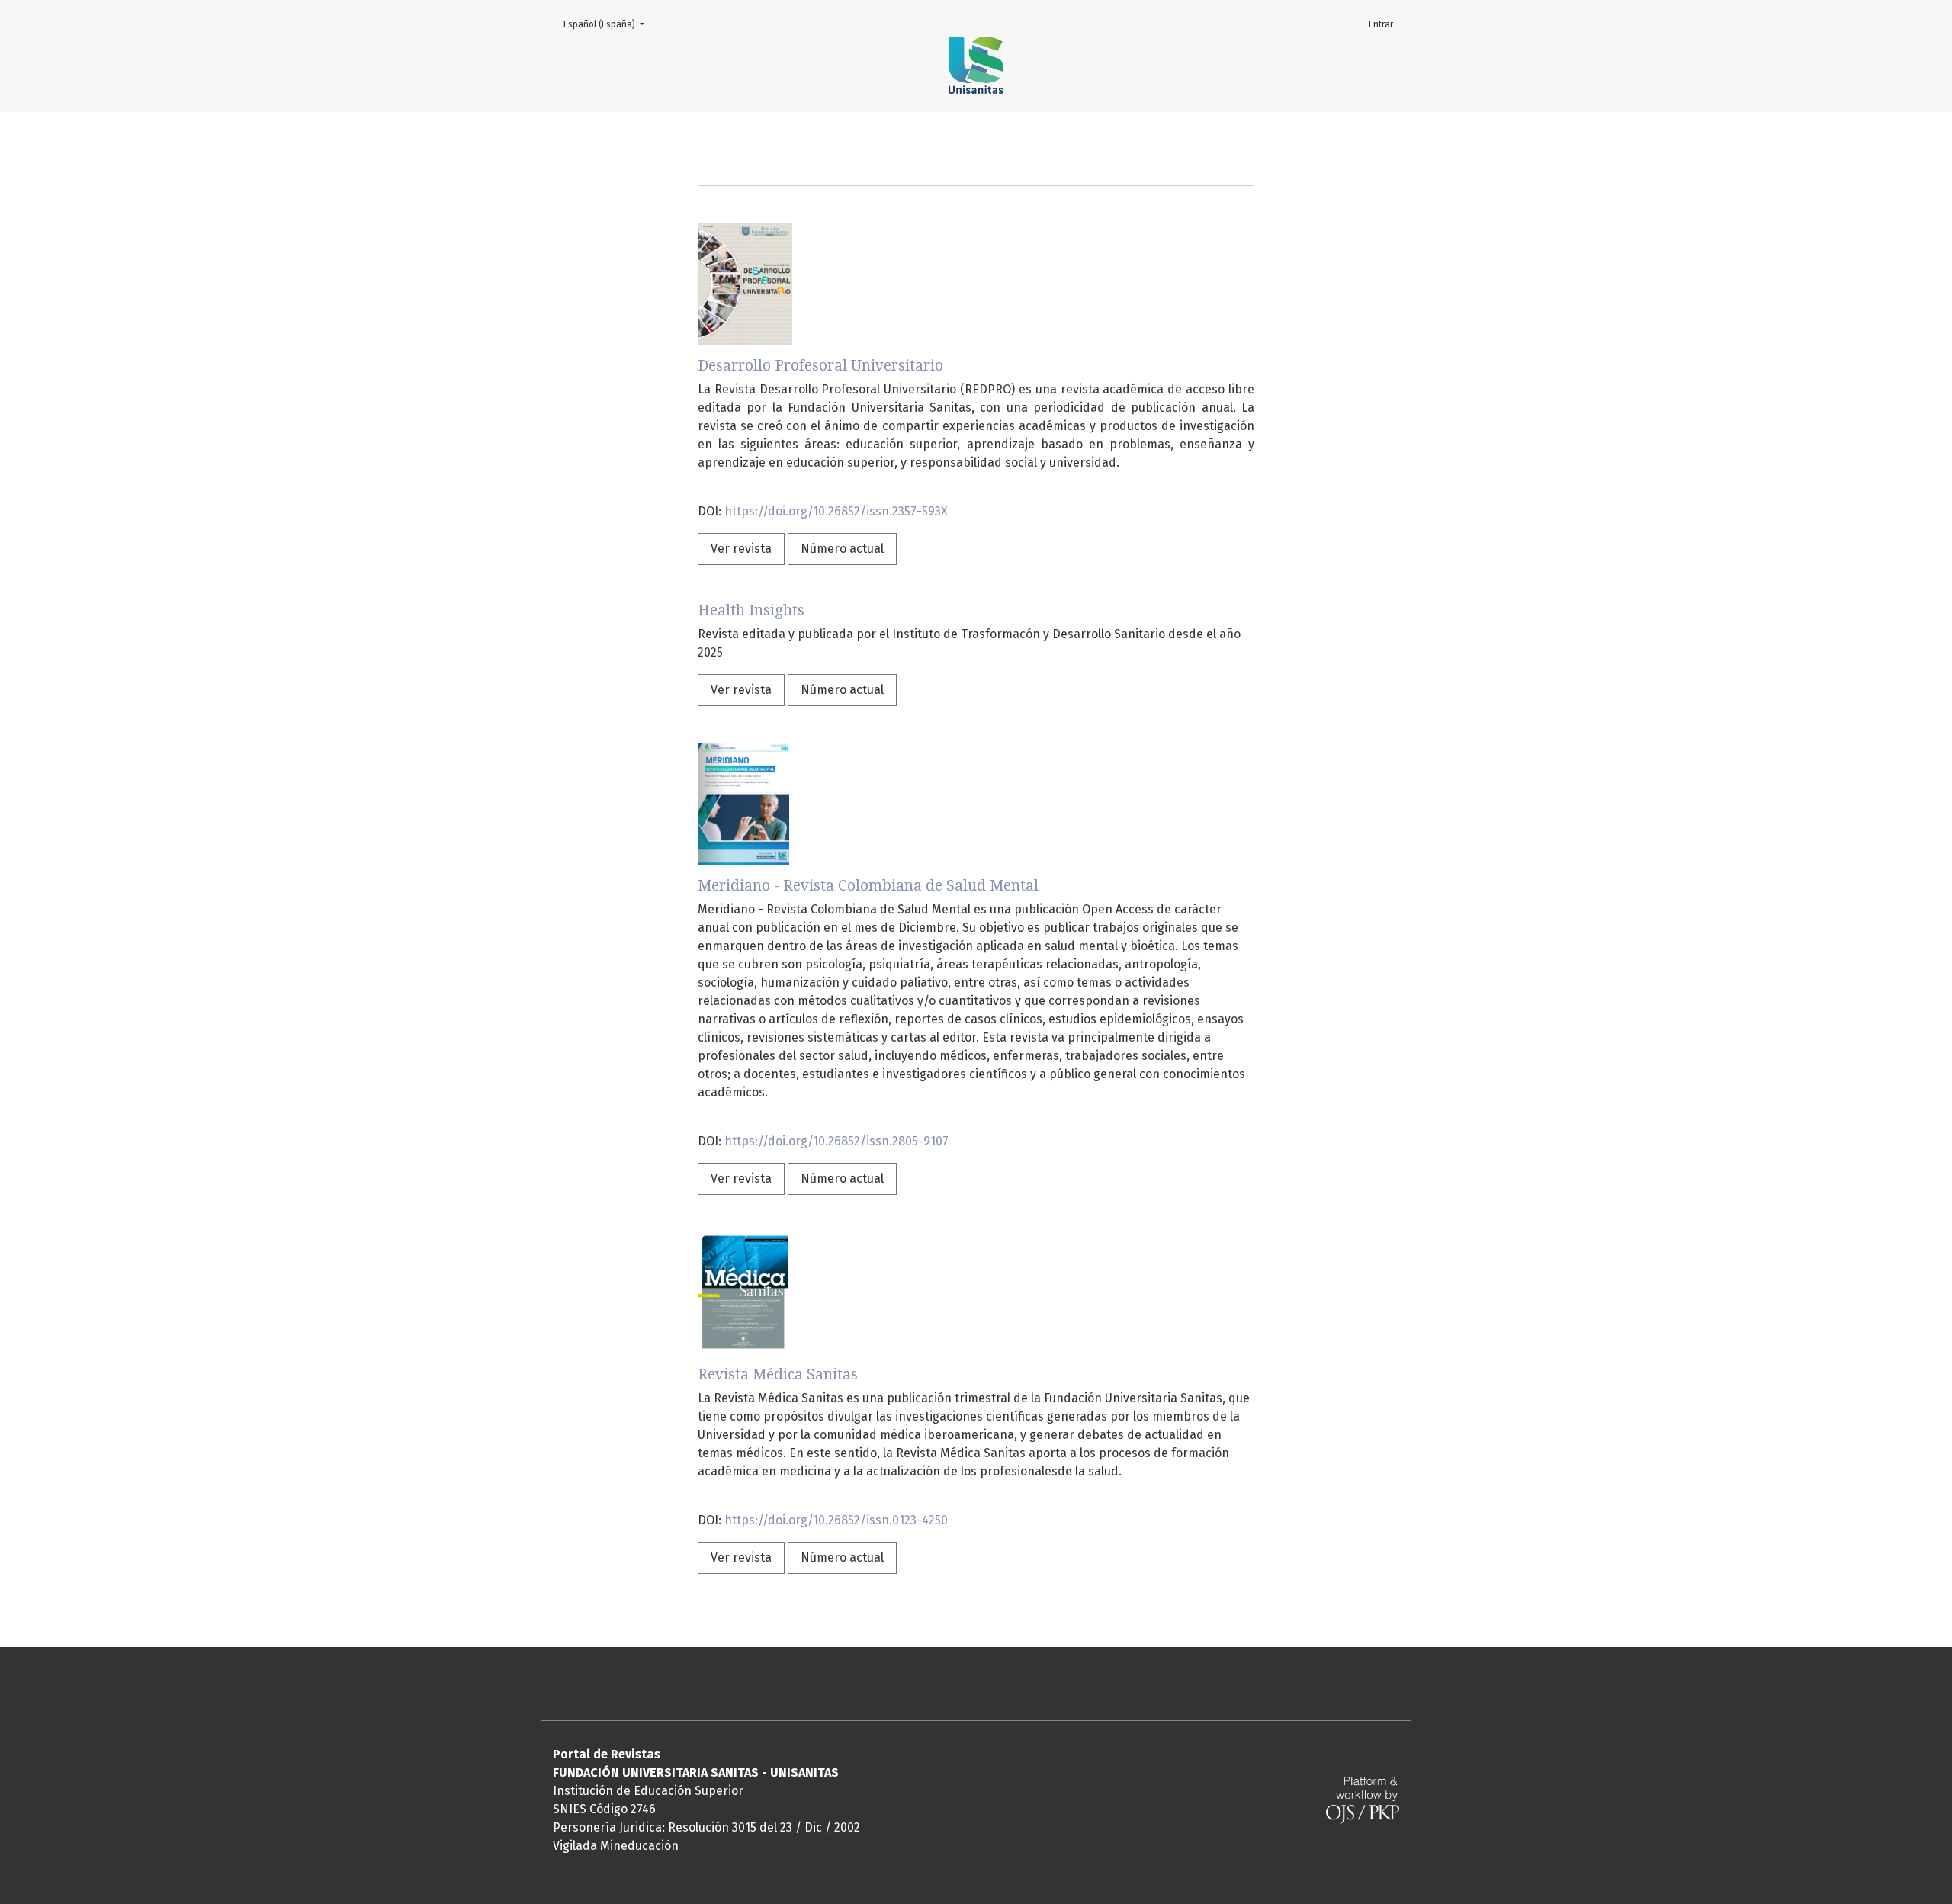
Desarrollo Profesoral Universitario (820, 366)
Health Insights (751, 610)
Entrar (1381, 24)
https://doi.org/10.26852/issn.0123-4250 (836, 1520)
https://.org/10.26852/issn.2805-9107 (836, 1141)
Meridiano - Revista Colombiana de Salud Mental (868, 886)
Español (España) (608, 24)
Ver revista (741, 549)
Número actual (842, 549)
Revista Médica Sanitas (778, 1374)
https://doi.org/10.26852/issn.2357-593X (836, 511)
